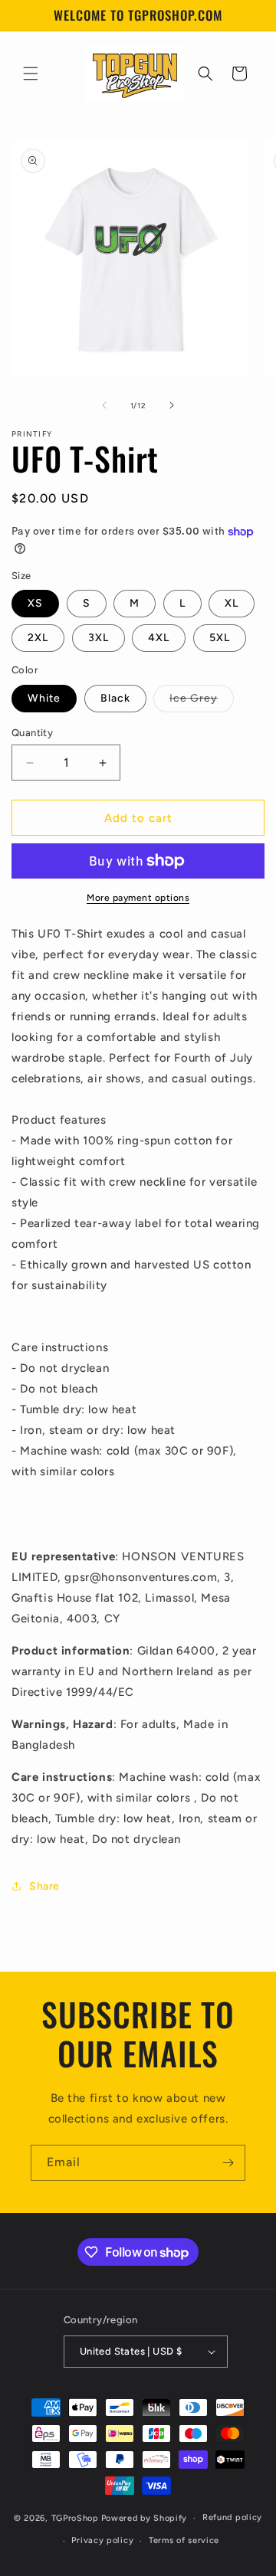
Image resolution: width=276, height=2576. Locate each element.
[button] (31, 74)
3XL (99, 638)
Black (115, 698)
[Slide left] (104, 405)
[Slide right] (172, 405)
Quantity (32, 733)
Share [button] (44, 1886)
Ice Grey (202, 702)
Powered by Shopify (145, 2518)
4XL (159, 638)
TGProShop (75, 2518)
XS (35, 603)
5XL (220, 638)
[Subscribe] (228, 2163)
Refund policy (232, 2517)
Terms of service (184, 2540)
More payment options (138, 898)
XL (232, 603)
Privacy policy (102, 2540)
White (44, 698)
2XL (38, 638)
